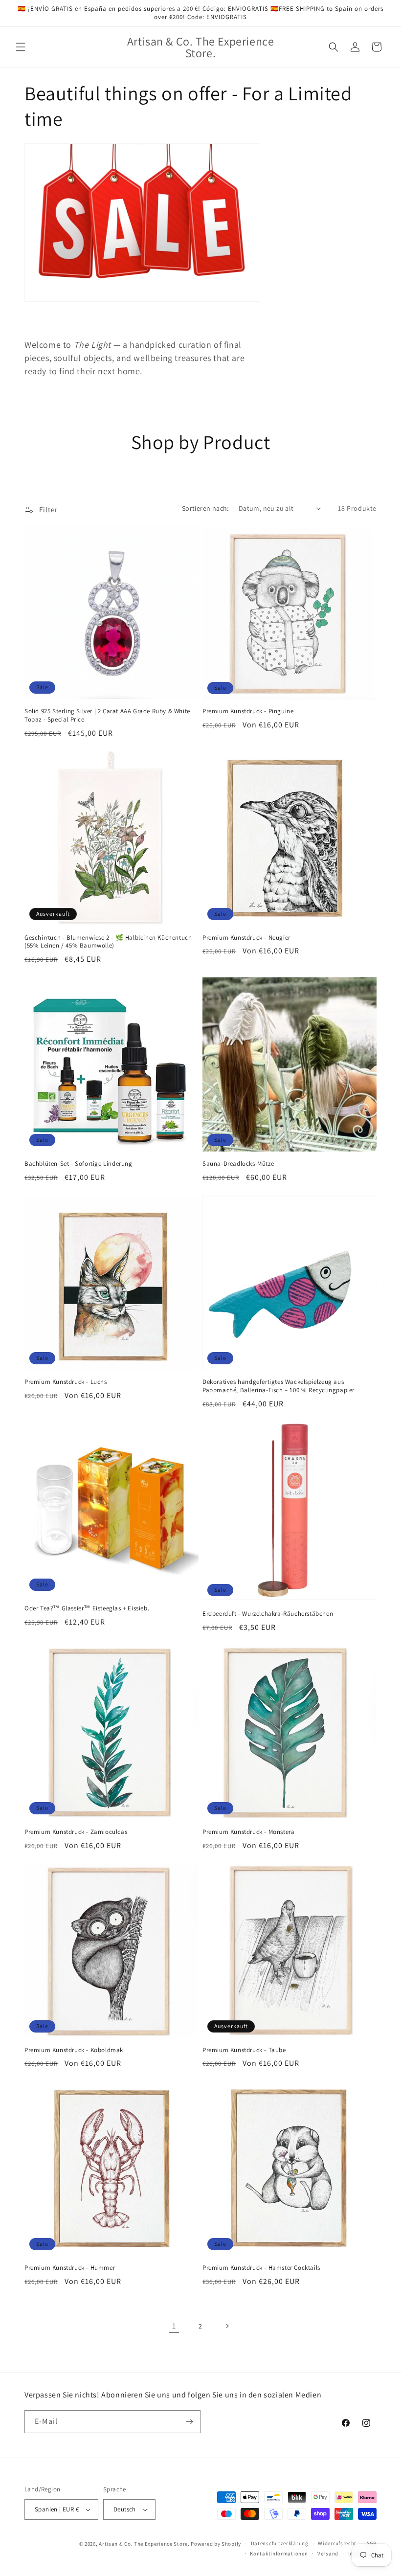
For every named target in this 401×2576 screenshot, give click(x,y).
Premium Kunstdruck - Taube (244, 2050)
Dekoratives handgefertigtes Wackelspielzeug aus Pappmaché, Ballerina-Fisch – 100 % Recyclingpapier (278, 1386)
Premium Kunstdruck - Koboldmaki (75, 2050)
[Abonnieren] (189, 2422)
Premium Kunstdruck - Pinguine (248, 711)
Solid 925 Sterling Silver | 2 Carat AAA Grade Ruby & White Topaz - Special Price (107, 715)
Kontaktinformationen (279, 2553)
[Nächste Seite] (227, 2326)
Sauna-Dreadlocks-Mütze (238, 1164)
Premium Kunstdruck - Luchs (66, 1382)
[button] (21, 47)
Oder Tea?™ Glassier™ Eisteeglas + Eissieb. (87, 1608)
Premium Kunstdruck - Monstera (248, 1832)
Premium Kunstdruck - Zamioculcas (76, 1832)
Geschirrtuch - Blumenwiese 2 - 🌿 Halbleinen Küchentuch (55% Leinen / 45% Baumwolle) (108, 942)
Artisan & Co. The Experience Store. (144, 2544)
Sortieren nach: (205, 508)
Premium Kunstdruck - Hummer (70, 2268)
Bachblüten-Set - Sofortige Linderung (78, 1164)
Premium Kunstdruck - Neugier (246, 938)
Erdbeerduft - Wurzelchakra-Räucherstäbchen (268, 1614)
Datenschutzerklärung (280, 2543)
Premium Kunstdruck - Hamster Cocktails (261, 2268)
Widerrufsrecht (337, 2543)
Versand (328, 2553)
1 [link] (174, 2326)
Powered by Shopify (216, 2544)
